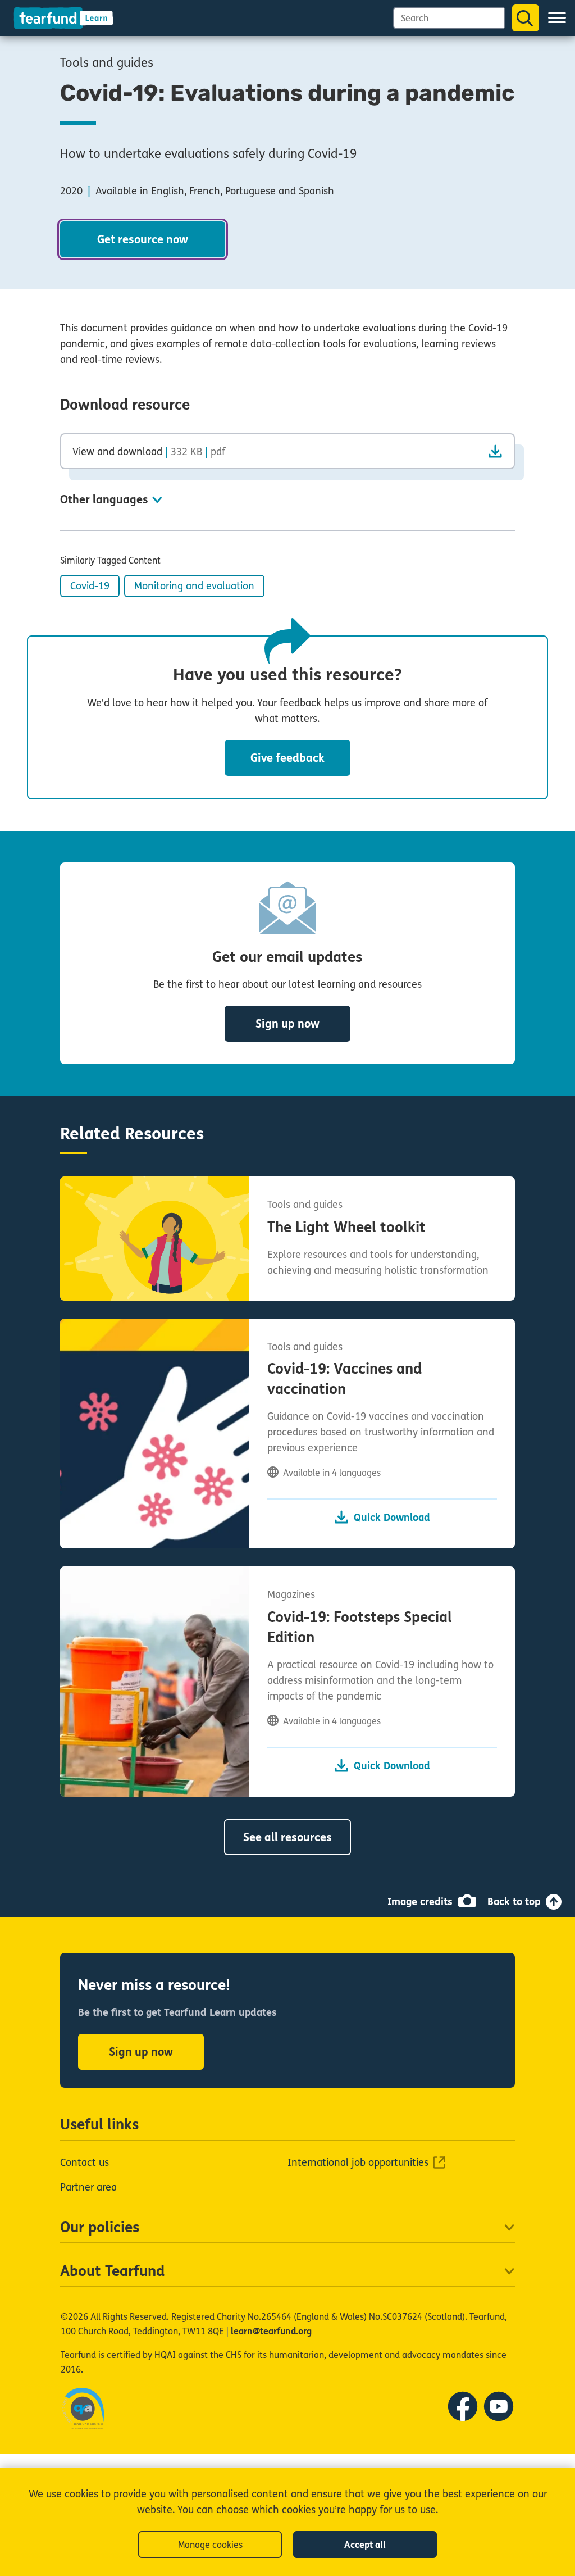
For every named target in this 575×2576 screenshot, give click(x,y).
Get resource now (143, 240)
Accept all (365, 2545)
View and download (149, 451)
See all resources (287, 1837)
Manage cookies (210, 2545)
